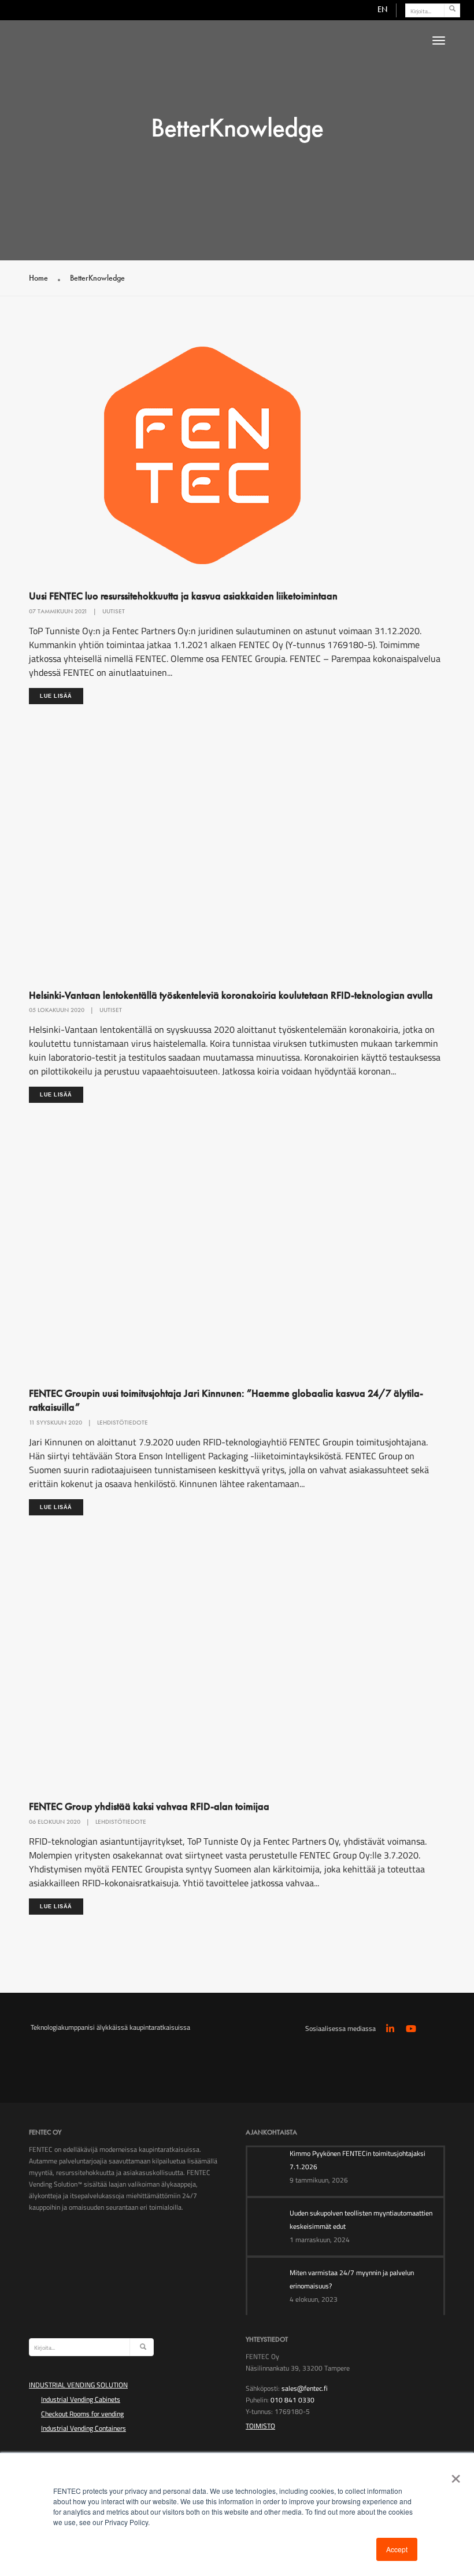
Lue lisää (56, 696)
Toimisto (260, 2426)
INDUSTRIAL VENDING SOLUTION (78, 2385)
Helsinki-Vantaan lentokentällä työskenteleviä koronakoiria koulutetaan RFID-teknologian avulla (231, 995)
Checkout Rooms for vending (82, 2414)
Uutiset (114, 611)
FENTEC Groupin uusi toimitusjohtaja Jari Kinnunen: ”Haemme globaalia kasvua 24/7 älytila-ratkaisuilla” (226, 1400)
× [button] (453, 2475)
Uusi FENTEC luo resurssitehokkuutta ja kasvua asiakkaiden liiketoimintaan (183, 596)
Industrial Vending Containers (84, 2428)
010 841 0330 (292, 2400)
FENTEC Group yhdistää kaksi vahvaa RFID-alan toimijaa (149, 1806)
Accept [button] (397, 2549)
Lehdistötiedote (123, 1422)
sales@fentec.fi (305, 2388)
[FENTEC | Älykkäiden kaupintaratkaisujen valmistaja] (136, 54)
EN (382, 9)
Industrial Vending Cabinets (81, 2399)
